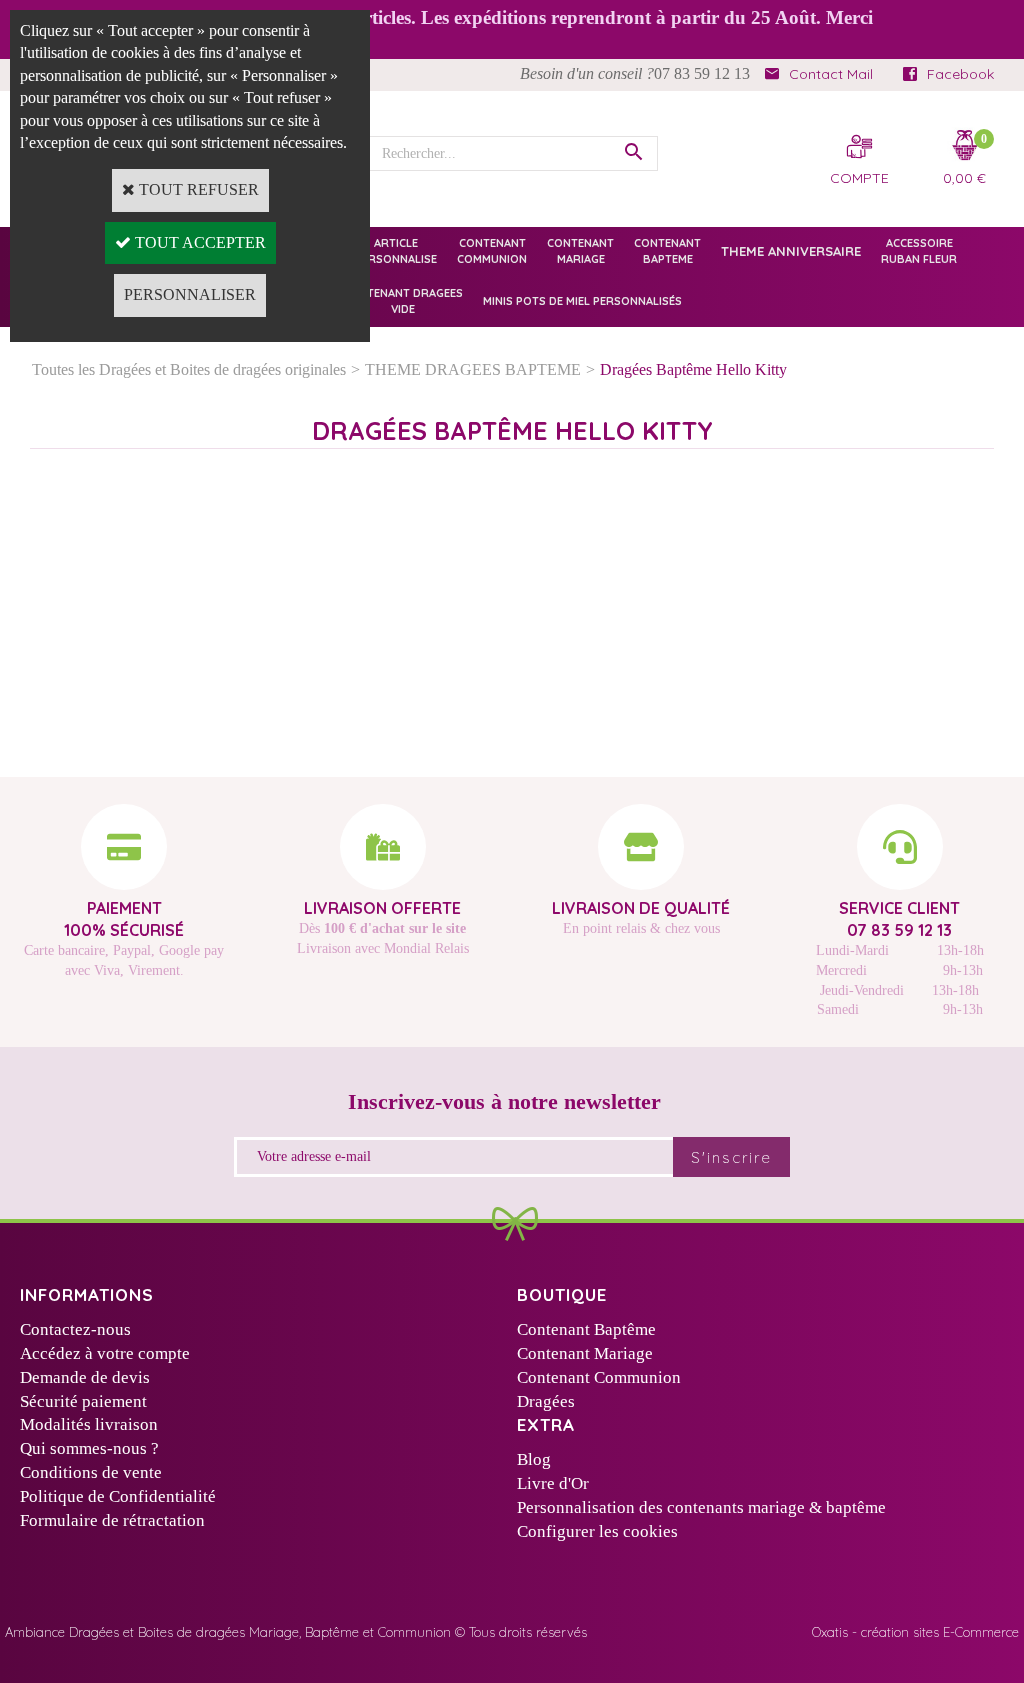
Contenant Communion (599, 1377)
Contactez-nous (75, 1329)
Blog (534, 1459)
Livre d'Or (553, 1483)
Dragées (546, 1401)
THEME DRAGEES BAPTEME (473, 369)
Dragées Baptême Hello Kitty (693, 369)
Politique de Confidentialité (118, 1496)
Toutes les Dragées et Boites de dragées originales (189, 369)
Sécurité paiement (83, 1401)
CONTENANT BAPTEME (667, 250)
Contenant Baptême (586, 1329)
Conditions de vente (91, 1472)
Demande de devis (85, 1377)
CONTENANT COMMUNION (492, 250)
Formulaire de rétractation (112, 1520)
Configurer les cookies (597, 1531)
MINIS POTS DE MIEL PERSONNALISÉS (582, 301)
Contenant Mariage (585, 1353)
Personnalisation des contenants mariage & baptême (701, 1507)
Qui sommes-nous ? (89, 1448)
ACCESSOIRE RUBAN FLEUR (919, 250)
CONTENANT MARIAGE (580, 250)
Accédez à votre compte (105, 1353)
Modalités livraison (89, 1424)
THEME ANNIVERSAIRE (791, 251)
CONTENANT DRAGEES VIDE (403, 300)
